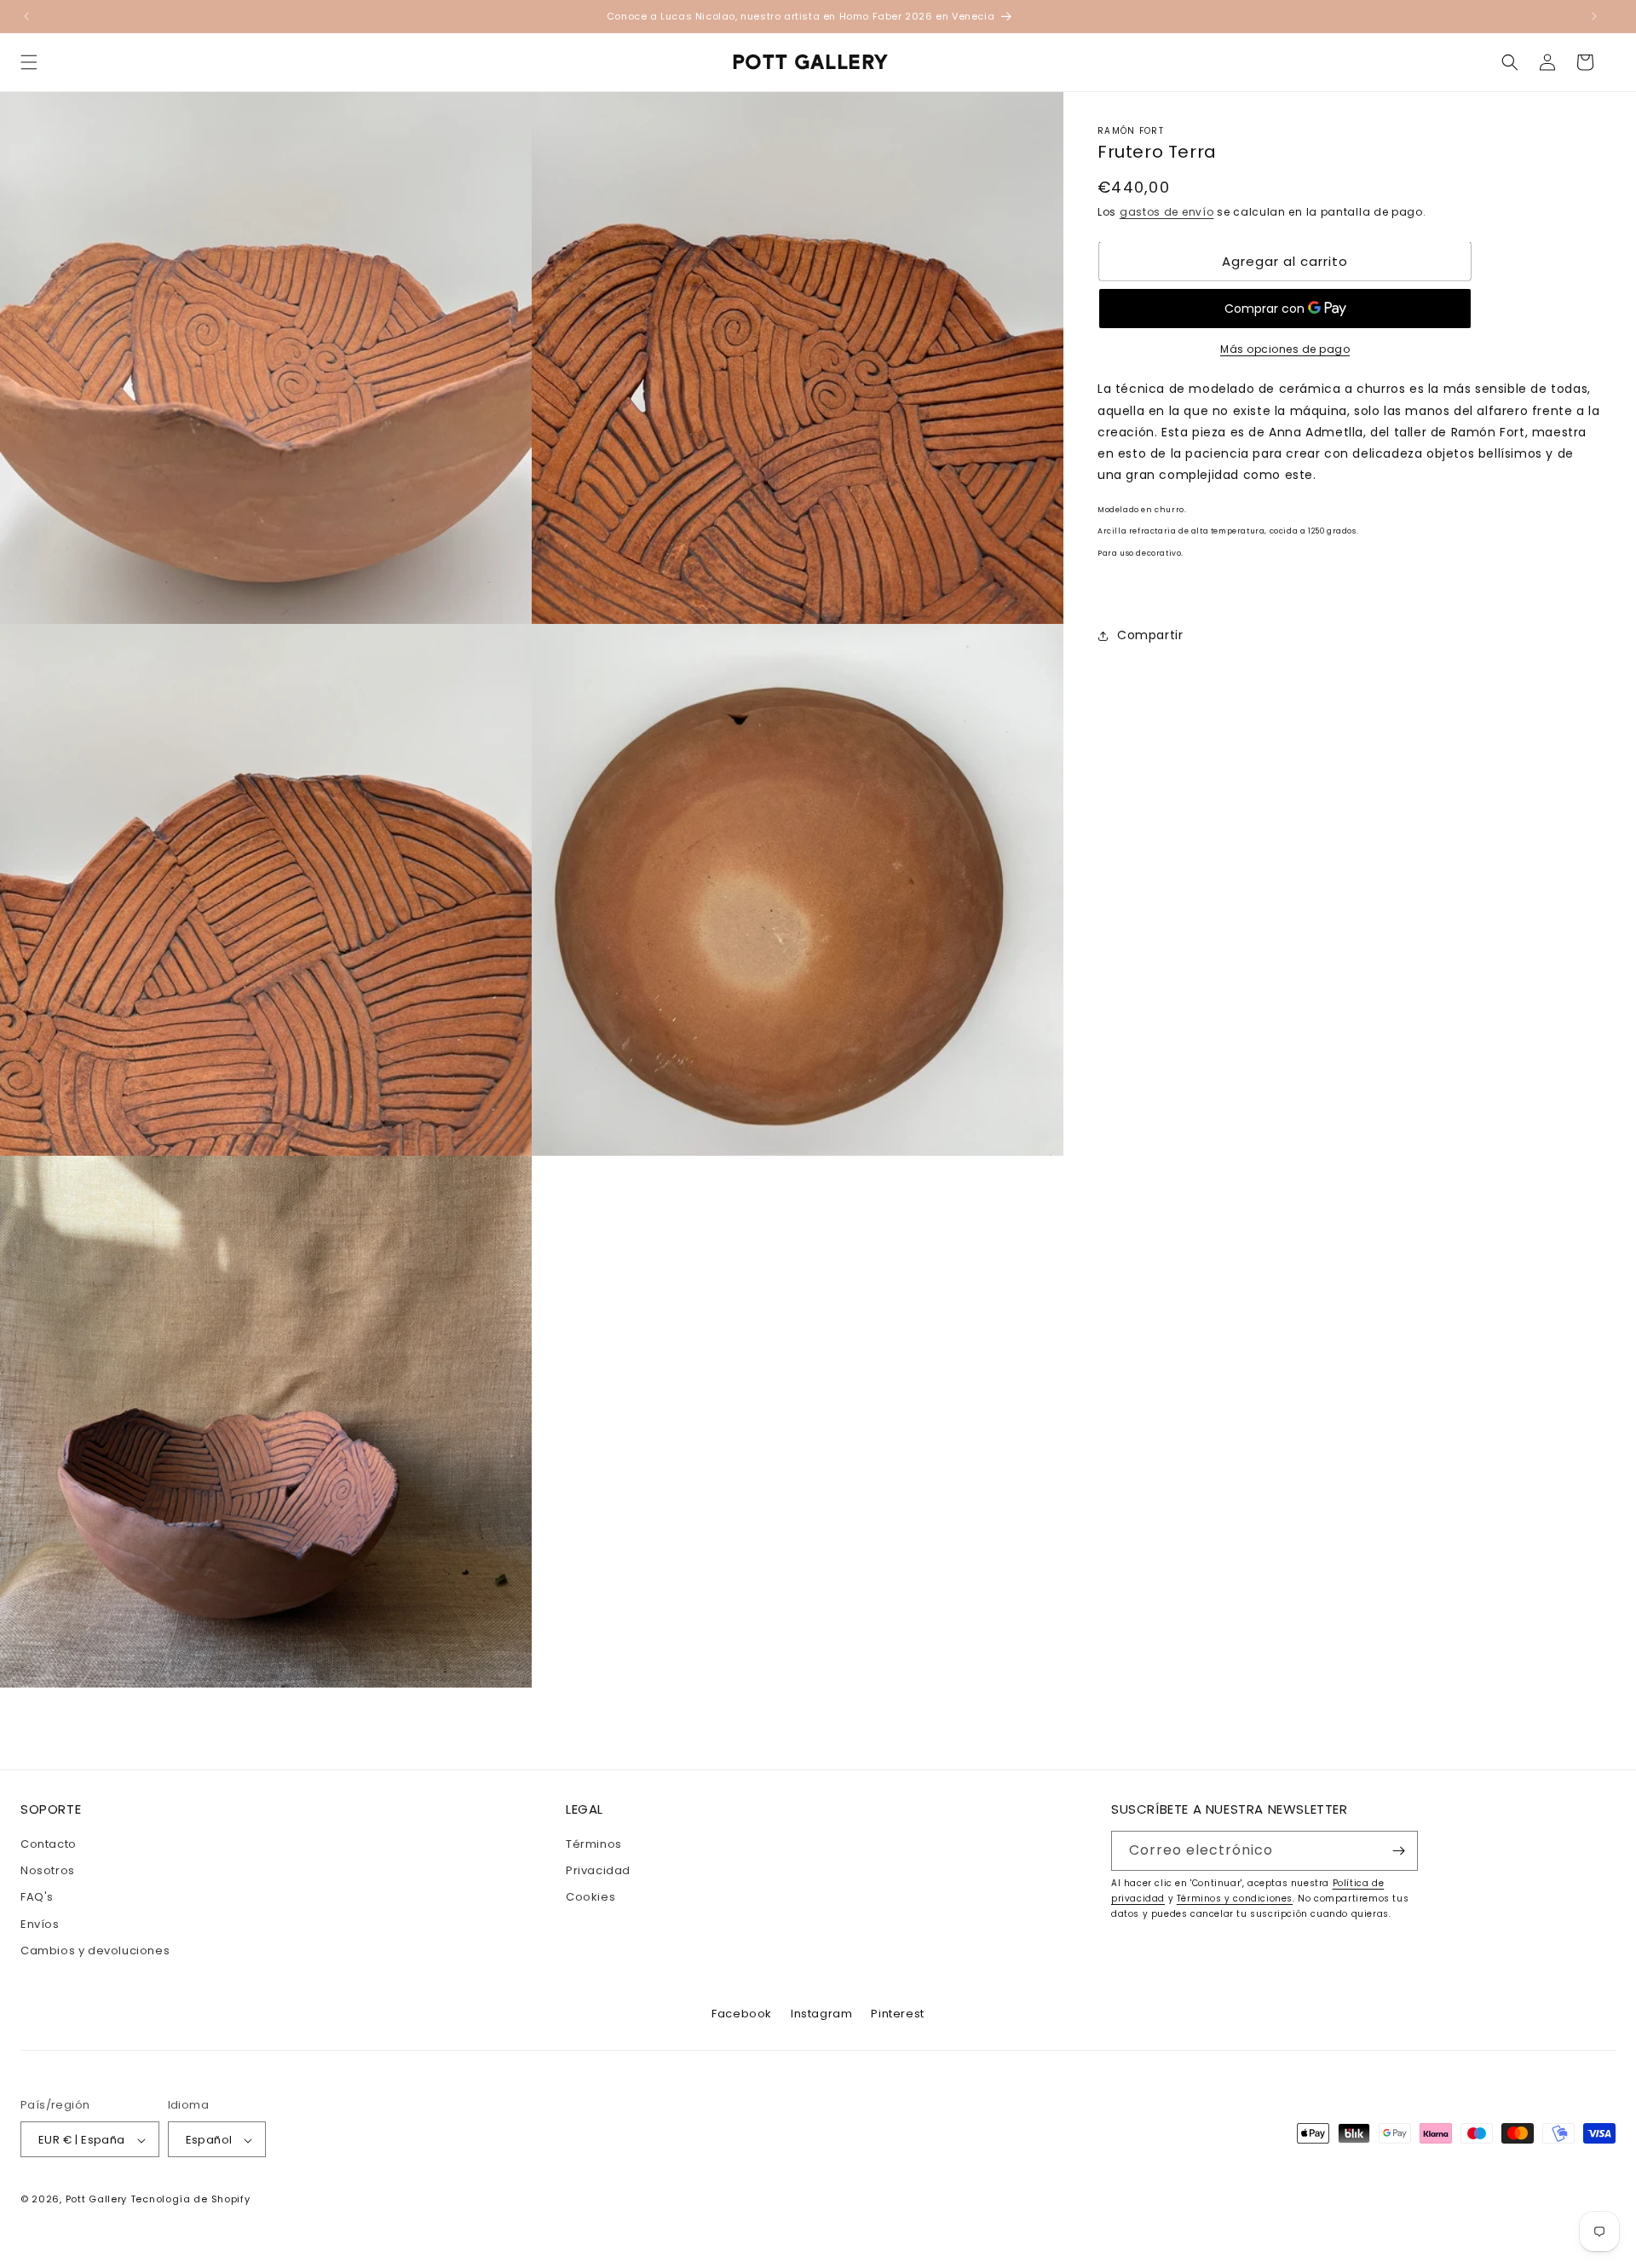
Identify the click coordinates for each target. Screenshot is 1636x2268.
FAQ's (37, 1898)
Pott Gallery (96, 2200)
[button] (29, 62)
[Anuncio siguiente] (1594, 16)
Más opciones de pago (1285, 349)
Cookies (590, 1898)
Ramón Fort (1131, 131)
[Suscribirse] (1398, 1851)
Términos (594, 1844)
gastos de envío (1167, 212)
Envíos (40, 1924)
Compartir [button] (1150, 635)
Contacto (49, 1844)
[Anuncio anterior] (26, 16)
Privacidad (598, 1870)
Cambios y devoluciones (95, 1951)
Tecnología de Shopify (190, 2200)
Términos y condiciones (1235, 1899)
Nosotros (48, 1870)
